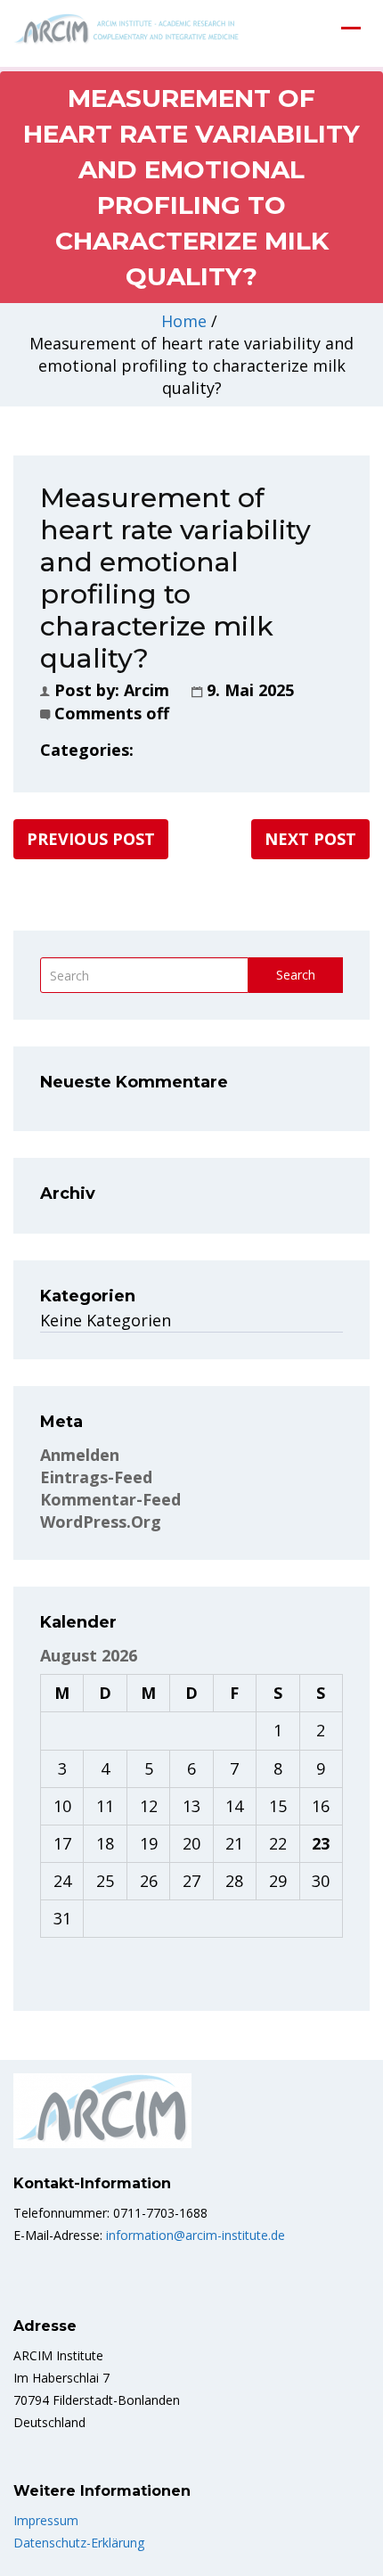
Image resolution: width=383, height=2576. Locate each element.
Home (184, 321)
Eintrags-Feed (96, 1477)
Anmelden (80, 1455)
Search (296, 975)
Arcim (147, 690)
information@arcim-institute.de (194, 2235)
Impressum (46, 2520)
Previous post (91, 839)
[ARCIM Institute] (129, 31)
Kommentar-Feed (110, 1499)
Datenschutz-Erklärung (79, 2543)
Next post (310, 839)
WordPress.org (101, 1522)
